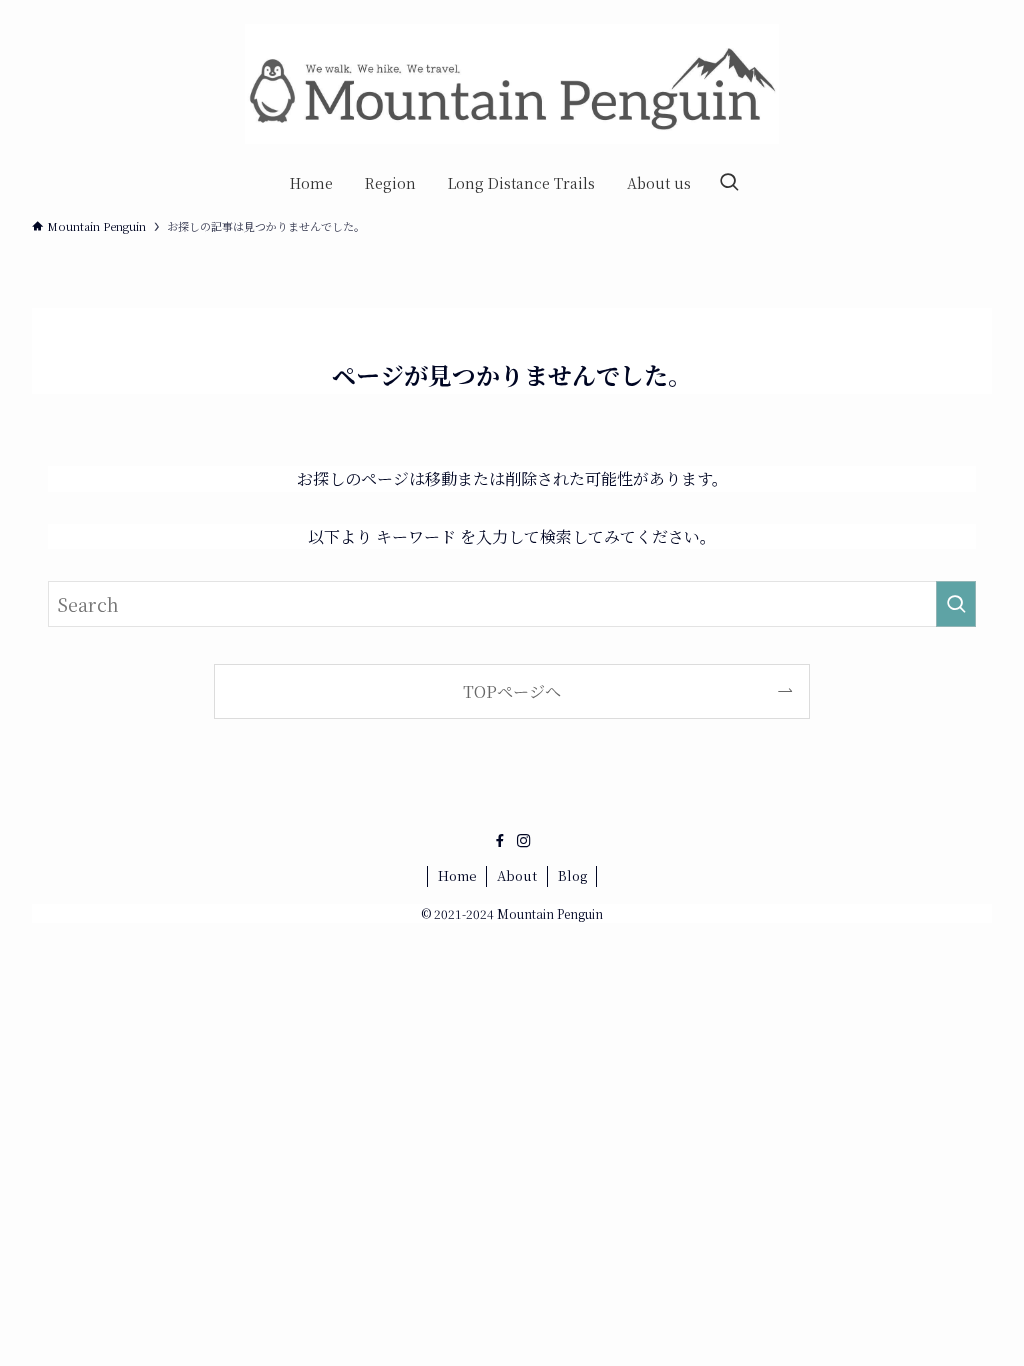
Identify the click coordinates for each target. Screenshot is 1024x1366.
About (517, 875)
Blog (572, 875)
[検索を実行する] (956, 604)
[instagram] (524, 841)
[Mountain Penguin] (512, 84)
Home (457, 875)
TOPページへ (512, 691)
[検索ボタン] (729, 183)
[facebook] (500, 841)
